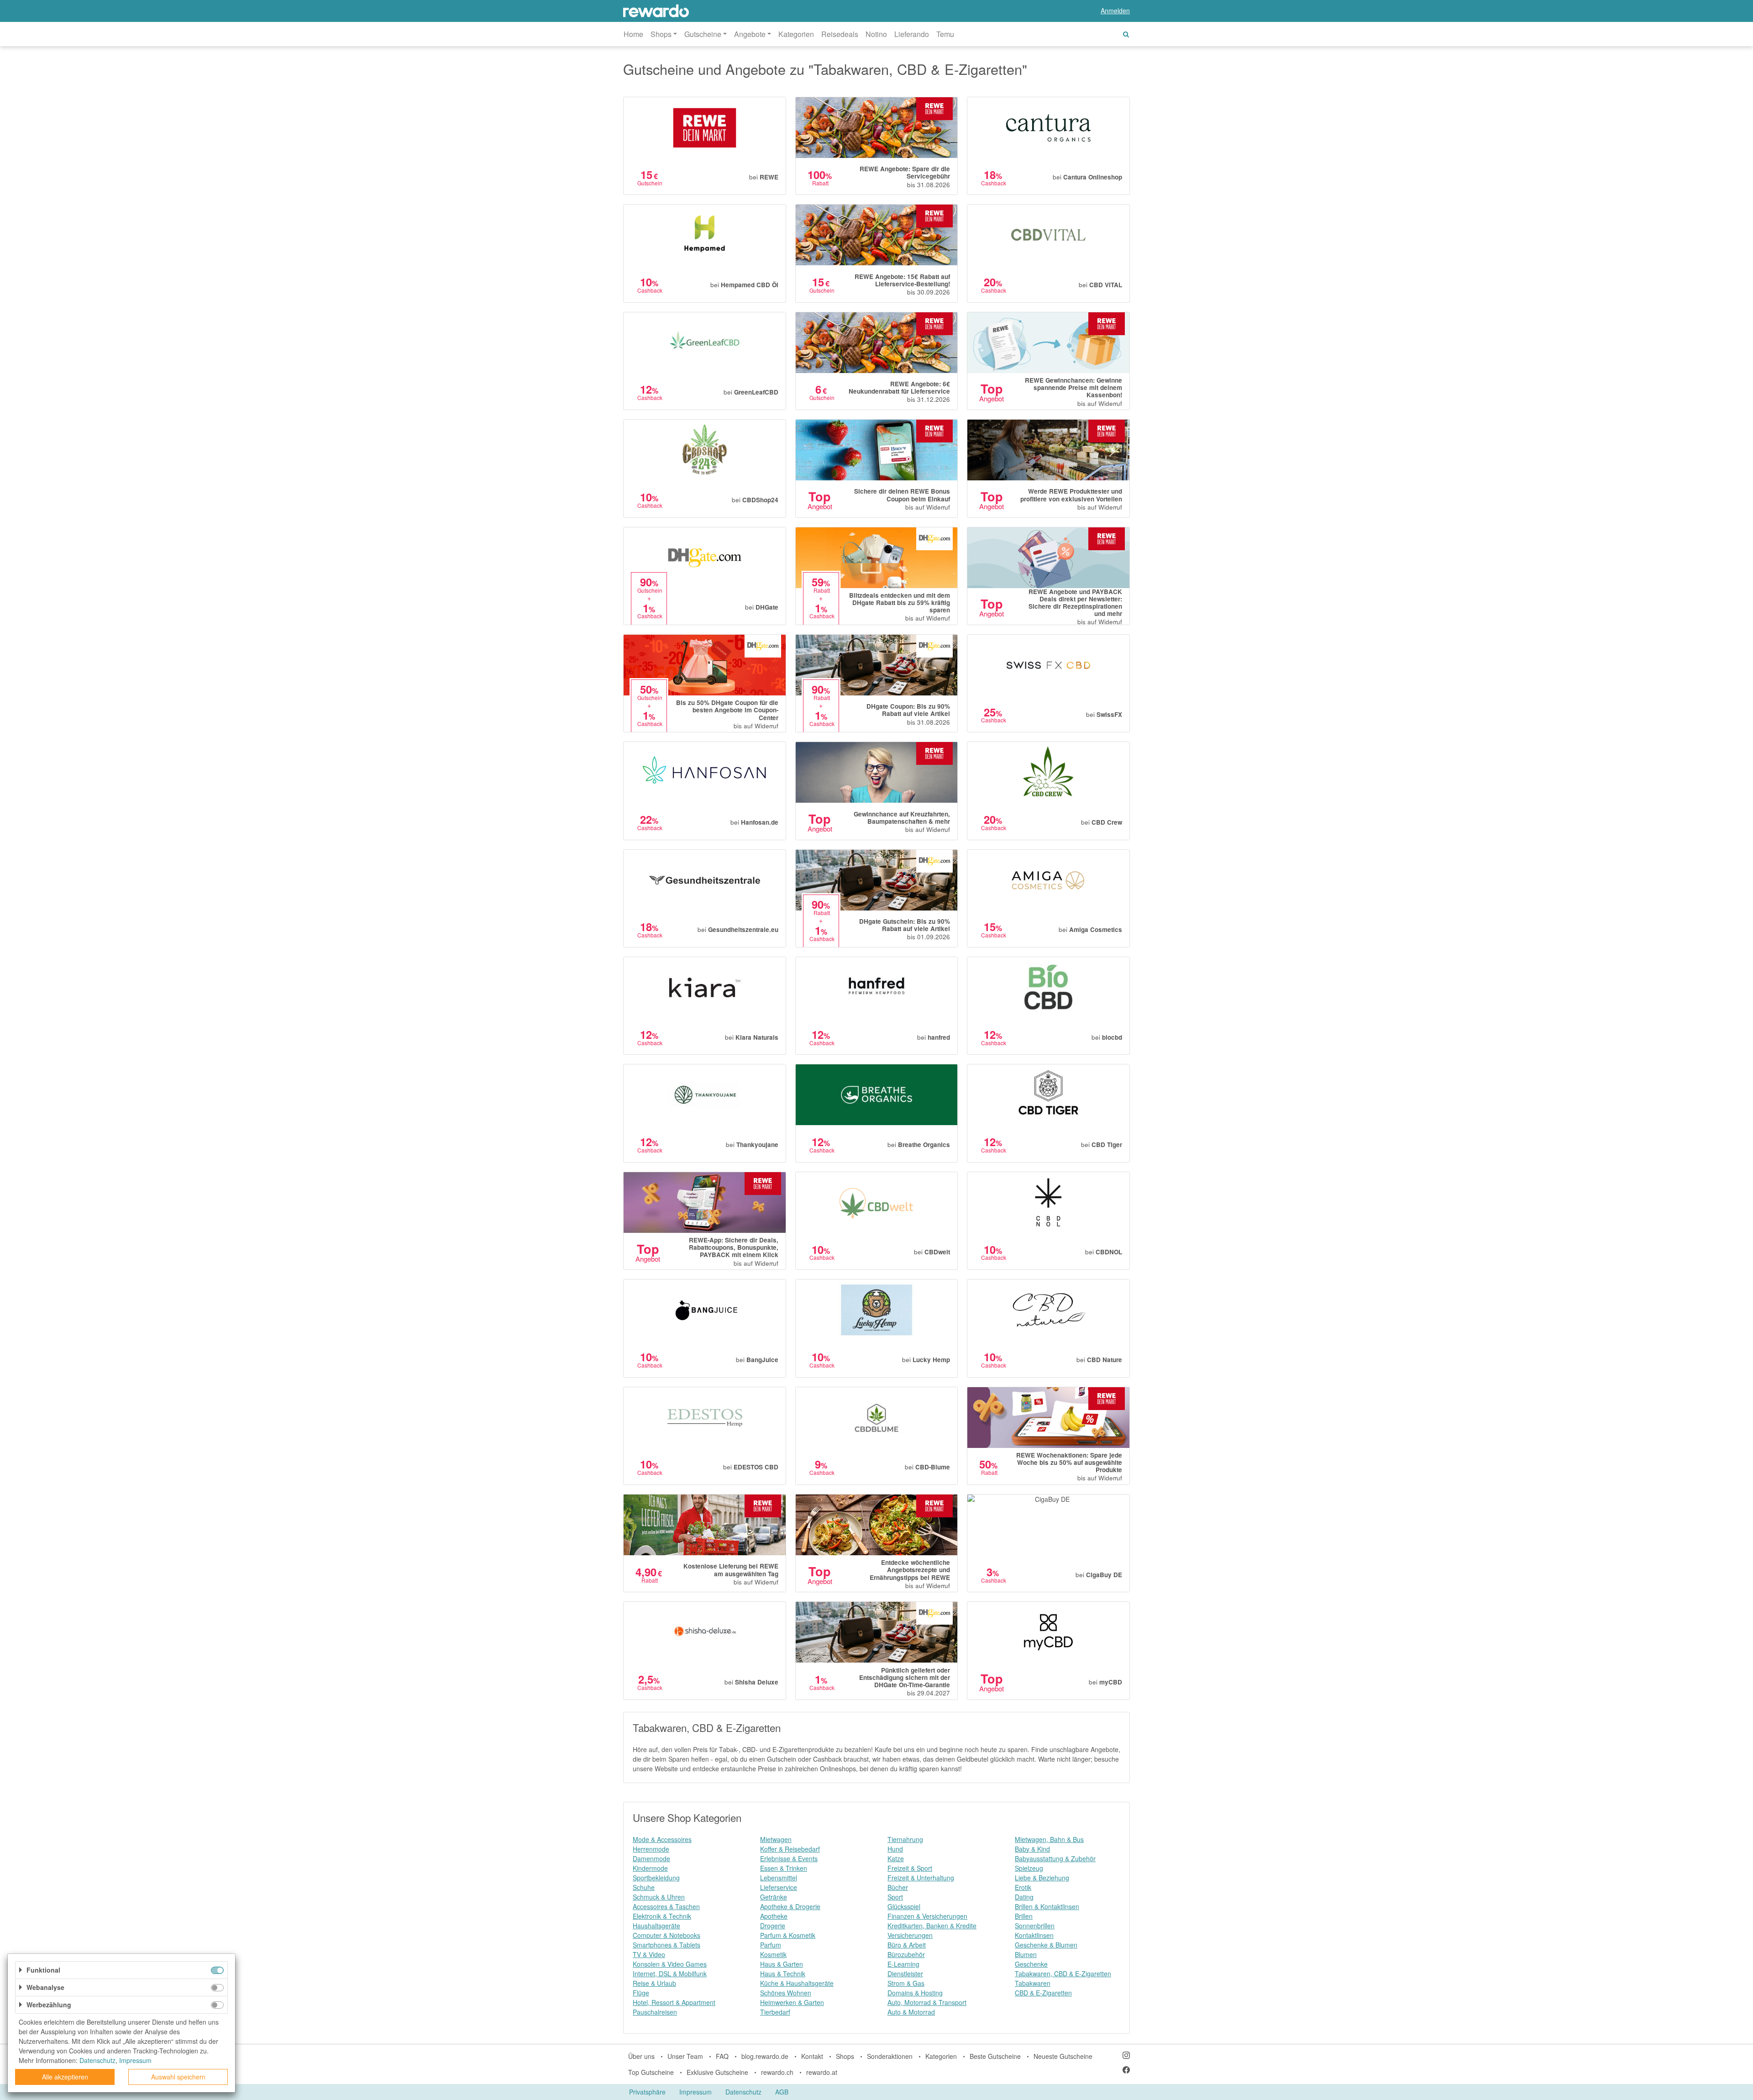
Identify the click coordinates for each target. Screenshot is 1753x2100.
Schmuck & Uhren (659, 1897)
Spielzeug (1029, 1868)
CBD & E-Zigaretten (1043, 1993)
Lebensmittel (779, 1878)
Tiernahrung (905, 1839)
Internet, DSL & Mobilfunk (670, 1974)
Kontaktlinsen (1034, 1935)
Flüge (641, 1993)
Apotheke (774, 1916)
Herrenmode (651, 1849)
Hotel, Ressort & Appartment (674, 2002)
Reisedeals (840, 34)
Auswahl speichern (178, 2077)
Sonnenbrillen (1035, 1926)
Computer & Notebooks (667, 1935)
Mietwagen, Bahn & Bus (1049, 1839)
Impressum (695, 2092)
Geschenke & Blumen (1046, 1945)
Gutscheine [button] (703, 34)
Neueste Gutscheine (1063, 2056)
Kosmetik (773, 1954)
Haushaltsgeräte (656, 1926)
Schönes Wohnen (786, 1993)
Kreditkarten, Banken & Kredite (932, 1926)
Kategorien (796, 34)
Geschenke (1031, 1964)
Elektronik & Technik (662, 1916)
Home (633, 34)
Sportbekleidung (656, 1878)
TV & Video (649, 1954)
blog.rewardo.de (765, 2056)
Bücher (898, 1887)
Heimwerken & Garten (792, 2002)
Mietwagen (776, 1839)
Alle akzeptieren (65, 2077)
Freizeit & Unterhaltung (921, 1878)
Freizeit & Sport (910, 1868)
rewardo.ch (777, 2072)
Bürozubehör (906, 1954)
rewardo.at (822, 2072)
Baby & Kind (1032, 1849)
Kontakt (812, 2056)
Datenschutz (743, 2092)
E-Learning (903, 1964)
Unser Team (685, 2056)
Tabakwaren (1033, 1983)
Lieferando (912, 34)
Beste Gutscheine (995, 2056)
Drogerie (773, 1926)
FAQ (722, 2056)
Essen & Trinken (784, 1868)
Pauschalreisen (655, 2012)
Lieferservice (779, 1887)
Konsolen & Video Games (670, 1964)
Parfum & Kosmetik (788, 1935)
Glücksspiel (904, 1906)
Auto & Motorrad (911, 2012)
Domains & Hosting (915, 1993)
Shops (845, 2056)
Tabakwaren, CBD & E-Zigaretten (1063, 1974)
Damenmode (651, 1858)
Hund (895, 1849)
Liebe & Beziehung (1042, 1878)
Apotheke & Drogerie (790, 1906)
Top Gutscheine (651, 2072)
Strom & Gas (906, 1983)
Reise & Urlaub (654, 1983)
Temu (945, 34)
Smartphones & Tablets (667, 1945)
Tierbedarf (775, 2012)
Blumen (1026, 1954)
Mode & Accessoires (662, 1839)
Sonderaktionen (890, 2056)
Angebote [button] (750, 34)
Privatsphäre (647, 2092)
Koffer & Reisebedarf (790, 1849)
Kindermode (650, 1868)
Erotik (1023, 1887)
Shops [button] (661, 34)
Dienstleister (905, 1974)
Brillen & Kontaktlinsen (1047, 1906)
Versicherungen (910, 1935)
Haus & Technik (783, 1974)
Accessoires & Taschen (666, 1906)
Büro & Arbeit (907, 1945)
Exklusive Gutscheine (717, 2072)
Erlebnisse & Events (789, 1858)
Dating (1024, 1897)
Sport (895, 1897)
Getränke (774, 1897)
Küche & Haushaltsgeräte (797, 1983)
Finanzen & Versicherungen (927, 1916)
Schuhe (644, 1887)
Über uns (641, 2056)
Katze (896, 1858)
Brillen (1024, 1916)
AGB (782, 2092)
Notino (876, 34)
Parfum (771, 1945)
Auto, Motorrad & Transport (927, 2002)
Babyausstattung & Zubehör (1055, 1858)
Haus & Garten (782, 1964)
